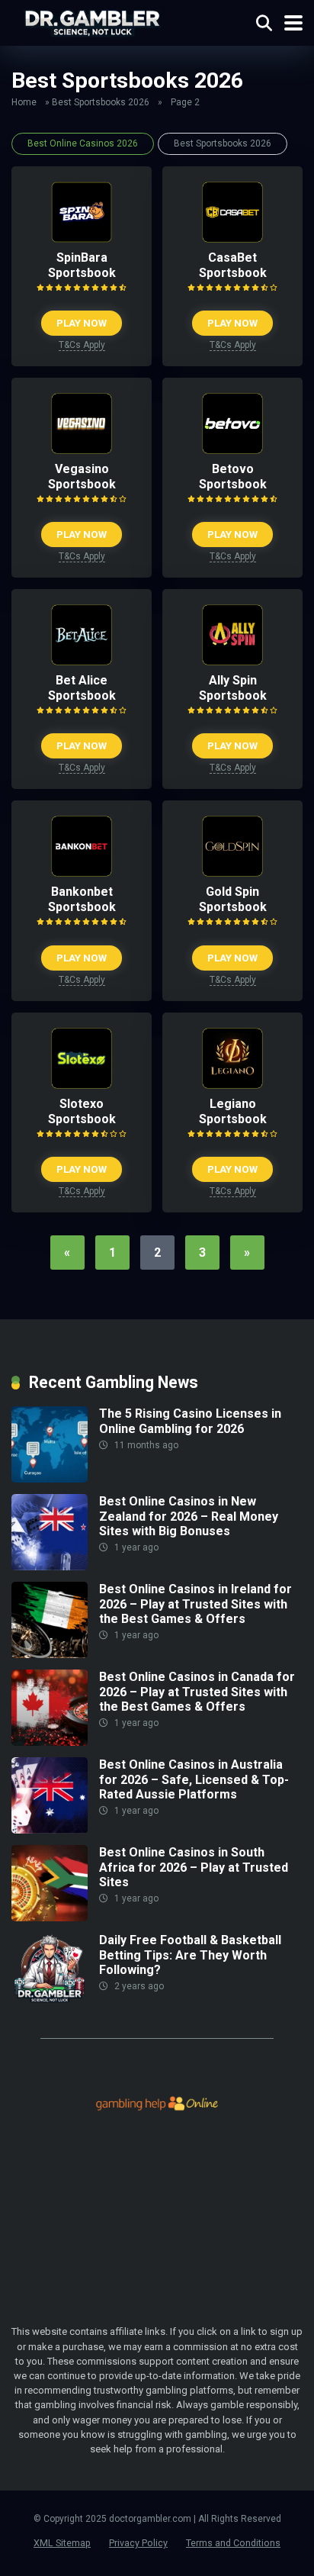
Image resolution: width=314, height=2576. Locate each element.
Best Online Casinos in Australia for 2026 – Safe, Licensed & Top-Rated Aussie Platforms (194, 1779)
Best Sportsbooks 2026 (101, 102)
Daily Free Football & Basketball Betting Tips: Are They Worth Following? (190, 1955)
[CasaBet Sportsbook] (232, 238)
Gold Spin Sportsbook (233, 899)
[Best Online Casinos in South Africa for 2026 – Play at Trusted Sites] (50, 1917)
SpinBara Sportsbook (82, 265)
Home (24, 102)
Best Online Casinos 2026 (83, 143)
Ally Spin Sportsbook (233, 688)
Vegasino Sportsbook (82, 477)
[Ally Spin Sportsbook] (232, 661)
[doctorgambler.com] (92, 21)
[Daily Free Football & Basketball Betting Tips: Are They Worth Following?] (50, 2005)
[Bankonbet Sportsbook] (82, 873)
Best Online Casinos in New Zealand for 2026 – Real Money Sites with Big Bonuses (189, 1516)
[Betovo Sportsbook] (232, 450)
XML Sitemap (62, 2543)
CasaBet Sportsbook (233, 265)
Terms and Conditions (233, 2543)
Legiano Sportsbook (233, 1111)
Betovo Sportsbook (233, 477)
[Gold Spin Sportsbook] (232, 873)
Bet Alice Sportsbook (82, 688)
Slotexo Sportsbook (82, 1111)
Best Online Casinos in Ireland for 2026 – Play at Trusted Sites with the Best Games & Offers (195, 1604)
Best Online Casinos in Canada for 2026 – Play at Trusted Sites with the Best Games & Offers (197, 1691)
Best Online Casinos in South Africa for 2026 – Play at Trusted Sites (194, 1867)
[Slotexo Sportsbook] (82, 1085)
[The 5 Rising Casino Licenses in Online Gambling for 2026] (50, 1478)
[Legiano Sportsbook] (232, 1085)
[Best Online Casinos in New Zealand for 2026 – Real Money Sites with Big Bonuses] (50, 1566)
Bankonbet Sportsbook (82, 899)
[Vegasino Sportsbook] (82, 450)
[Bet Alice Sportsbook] (82, 661)
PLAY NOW (82, 323)
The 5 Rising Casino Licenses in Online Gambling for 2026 (190, 1421)
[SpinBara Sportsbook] (82, 238)
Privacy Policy (138, 2543)
